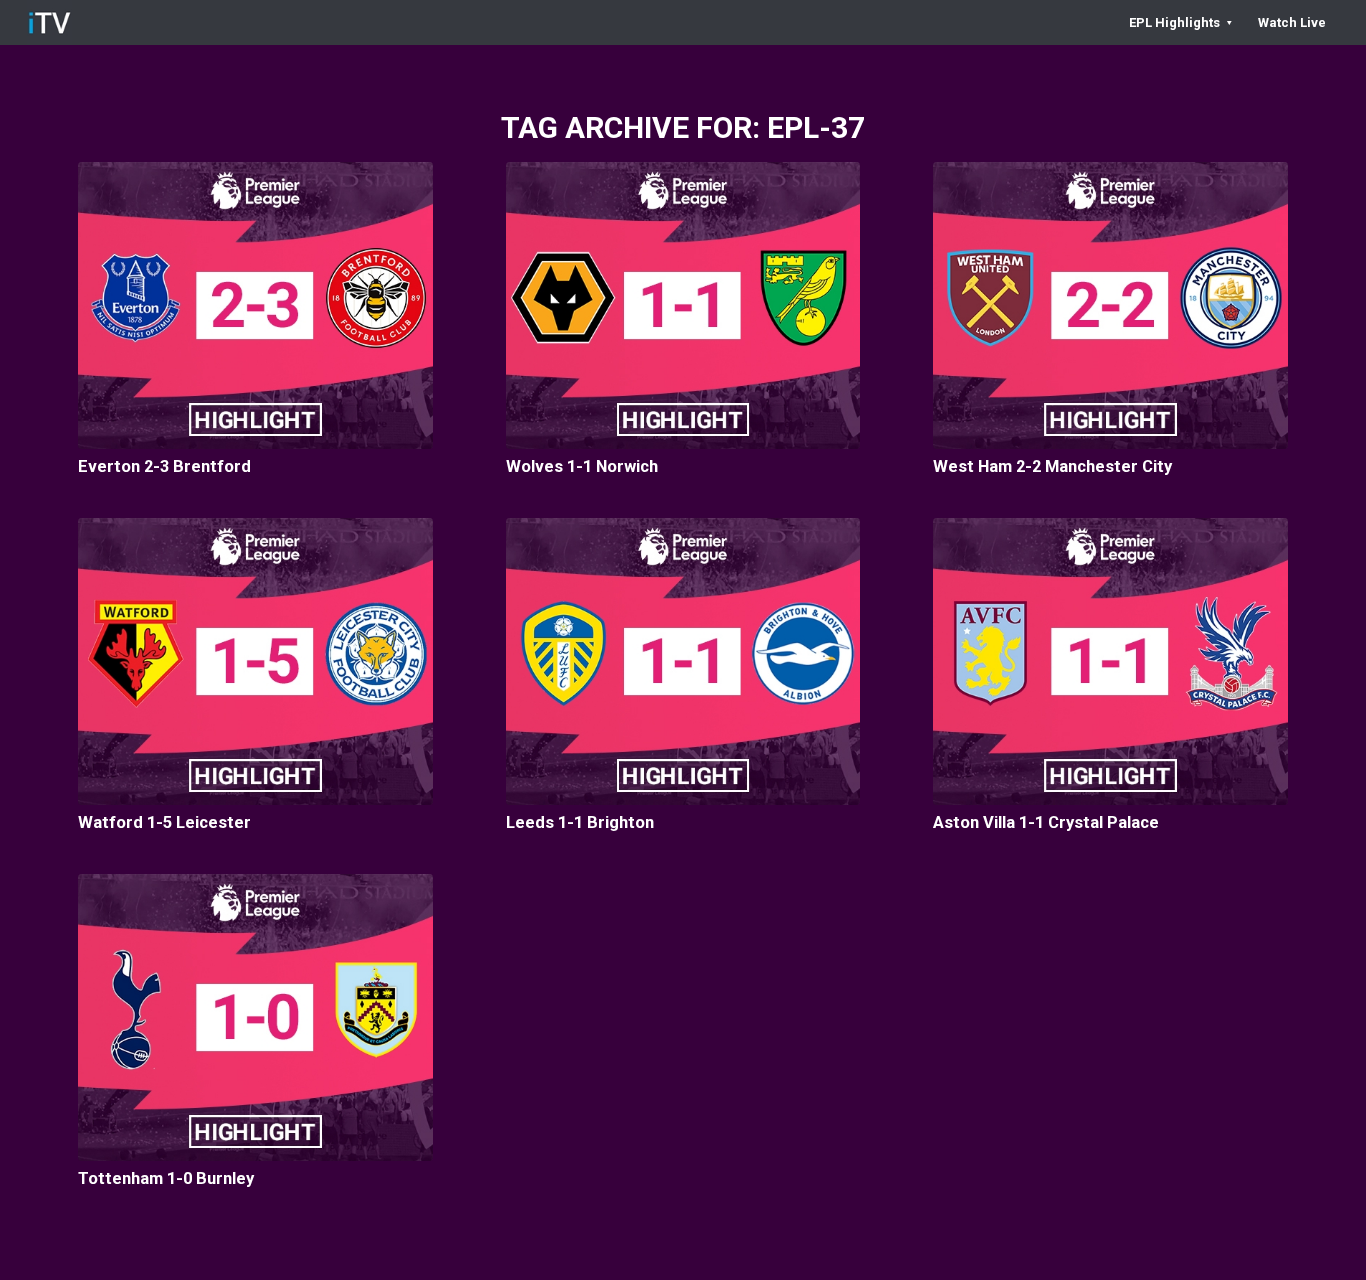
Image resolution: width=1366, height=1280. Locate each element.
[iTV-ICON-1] (49, 22)
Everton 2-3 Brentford (164, 466)
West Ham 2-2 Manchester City (1052, 466)
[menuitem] (1180, 22)
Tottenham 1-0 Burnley (166, 1178)
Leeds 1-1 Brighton (580, 822)
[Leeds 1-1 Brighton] (683, 661)
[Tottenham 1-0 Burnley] (255, 1017)
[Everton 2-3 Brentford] (255, 305)
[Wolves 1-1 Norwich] (683, 305)
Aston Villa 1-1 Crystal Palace (1046, 822)
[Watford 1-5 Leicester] (255, 661)
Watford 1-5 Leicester (164, 822)
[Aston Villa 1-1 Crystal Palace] (1110, 661)
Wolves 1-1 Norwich (582, 466)
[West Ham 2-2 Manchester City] (1110, 305)
